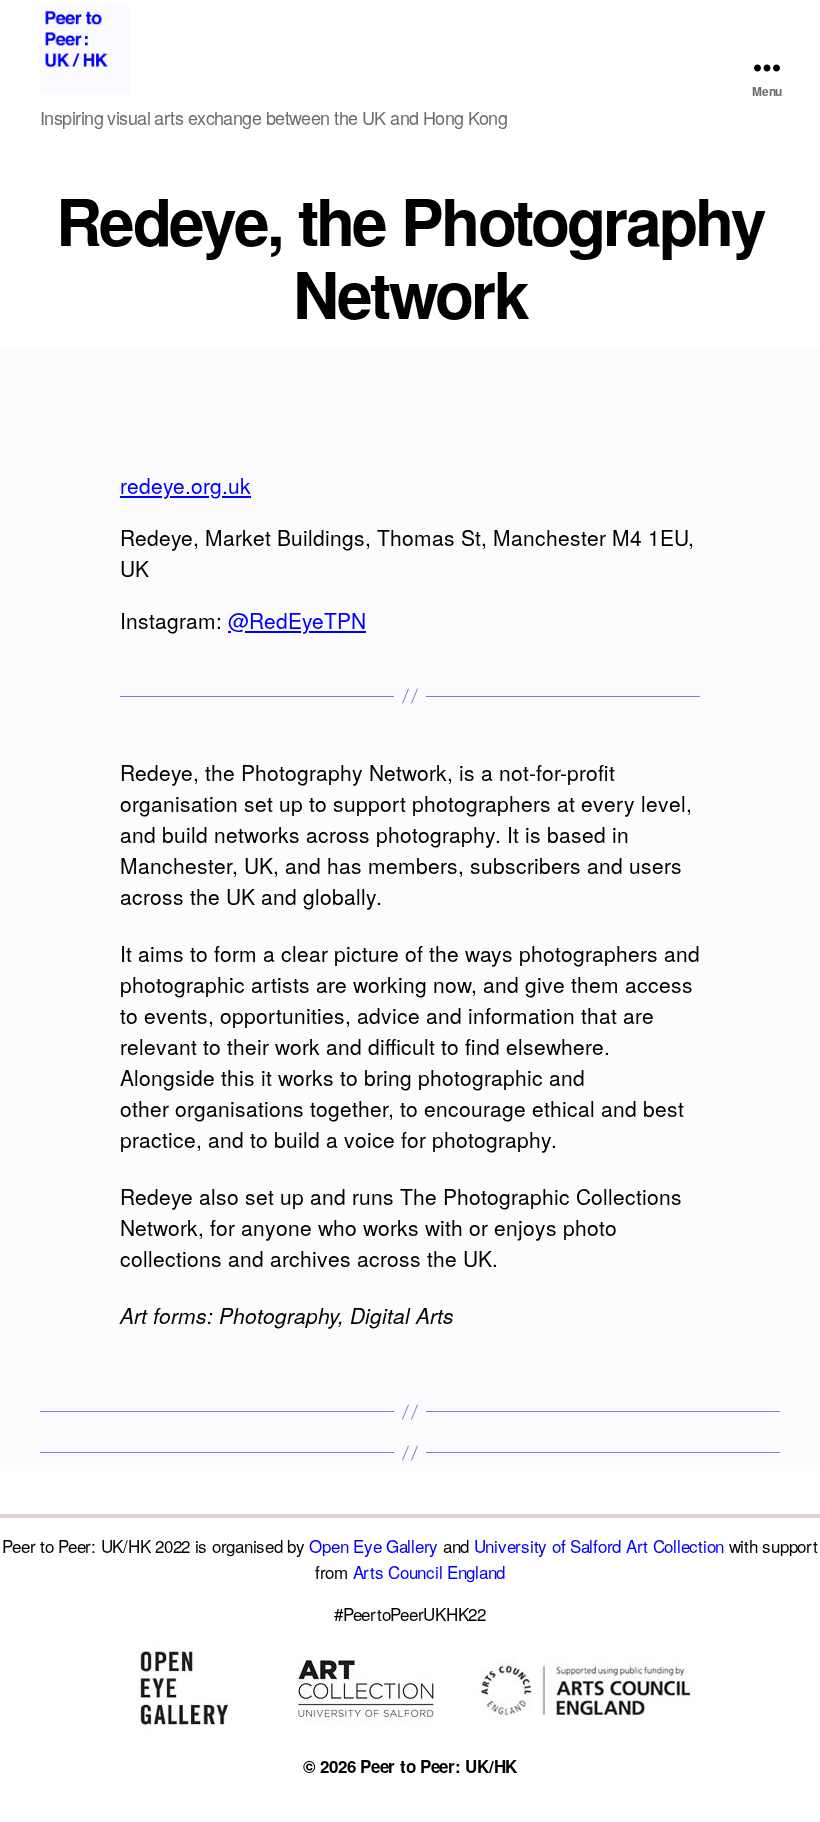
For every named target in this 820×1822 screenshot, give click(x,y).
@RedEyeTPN (297, 620)
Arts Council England (429, 1571)
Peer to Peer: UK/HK (438, 1766)
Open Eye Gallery (373, 1545)
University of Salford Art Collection (599, 1545)
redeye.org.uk (185, 485)
